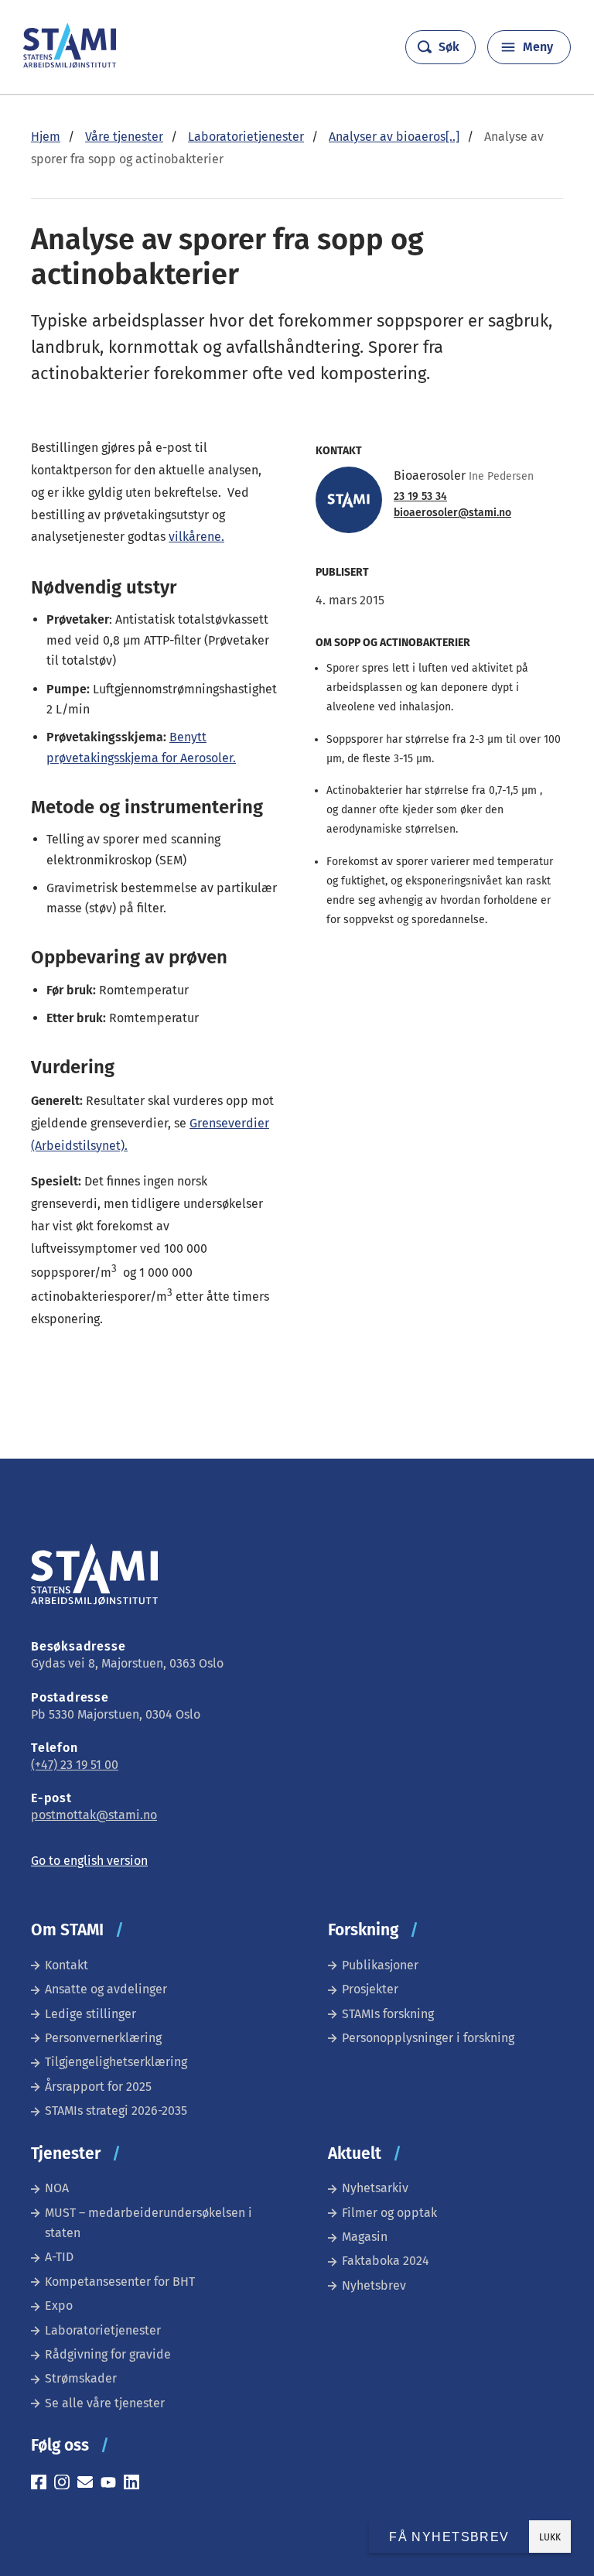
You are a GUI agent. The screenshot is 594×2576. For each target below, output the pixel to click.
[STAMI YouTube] (112, 2484)
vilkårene (195, 537)
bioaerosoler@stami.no (452, 513)
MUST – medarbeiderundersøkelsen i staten (148, 2223)
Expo (59, 2306)
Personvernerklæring (103, 2038)
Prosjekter (370, 1989)
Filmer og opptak (389, 2213)
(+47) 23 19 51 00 (75, 1765)
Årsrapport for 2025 (98, 2087)
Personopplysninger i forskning (428, 2038)
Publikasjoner (380, 1965)
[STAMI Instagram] (66, 2484)
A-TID (59, 2257)
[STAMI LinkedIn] (135, 2484)
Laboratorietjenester (103, 2330)
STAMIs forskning (388, 2014)
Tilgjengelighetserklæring (116, 2062)
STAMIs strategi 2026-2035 (116, 2111)
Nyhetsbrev (374, 2285)
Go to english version (89, 1861)
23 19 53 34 (420, 497)
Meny (538, 47)
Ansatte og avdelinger (106, 1989)
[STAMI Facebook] (43, 2484)
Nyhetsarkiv (375, 2188)
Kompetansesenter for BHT (120, 2282)
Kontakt (67, 1965)
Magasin (365, 2237)
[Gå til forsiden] (70, 64)
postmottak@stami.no (94, 1815)
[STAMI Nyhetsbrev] (89, 2484)
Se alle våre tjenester (105, 2403)
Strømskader (81, 2378)
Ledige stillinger (90, 2014)
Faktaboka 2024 (386, 2261)
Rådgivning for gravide (108, 2354)
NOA (57, 2188)
